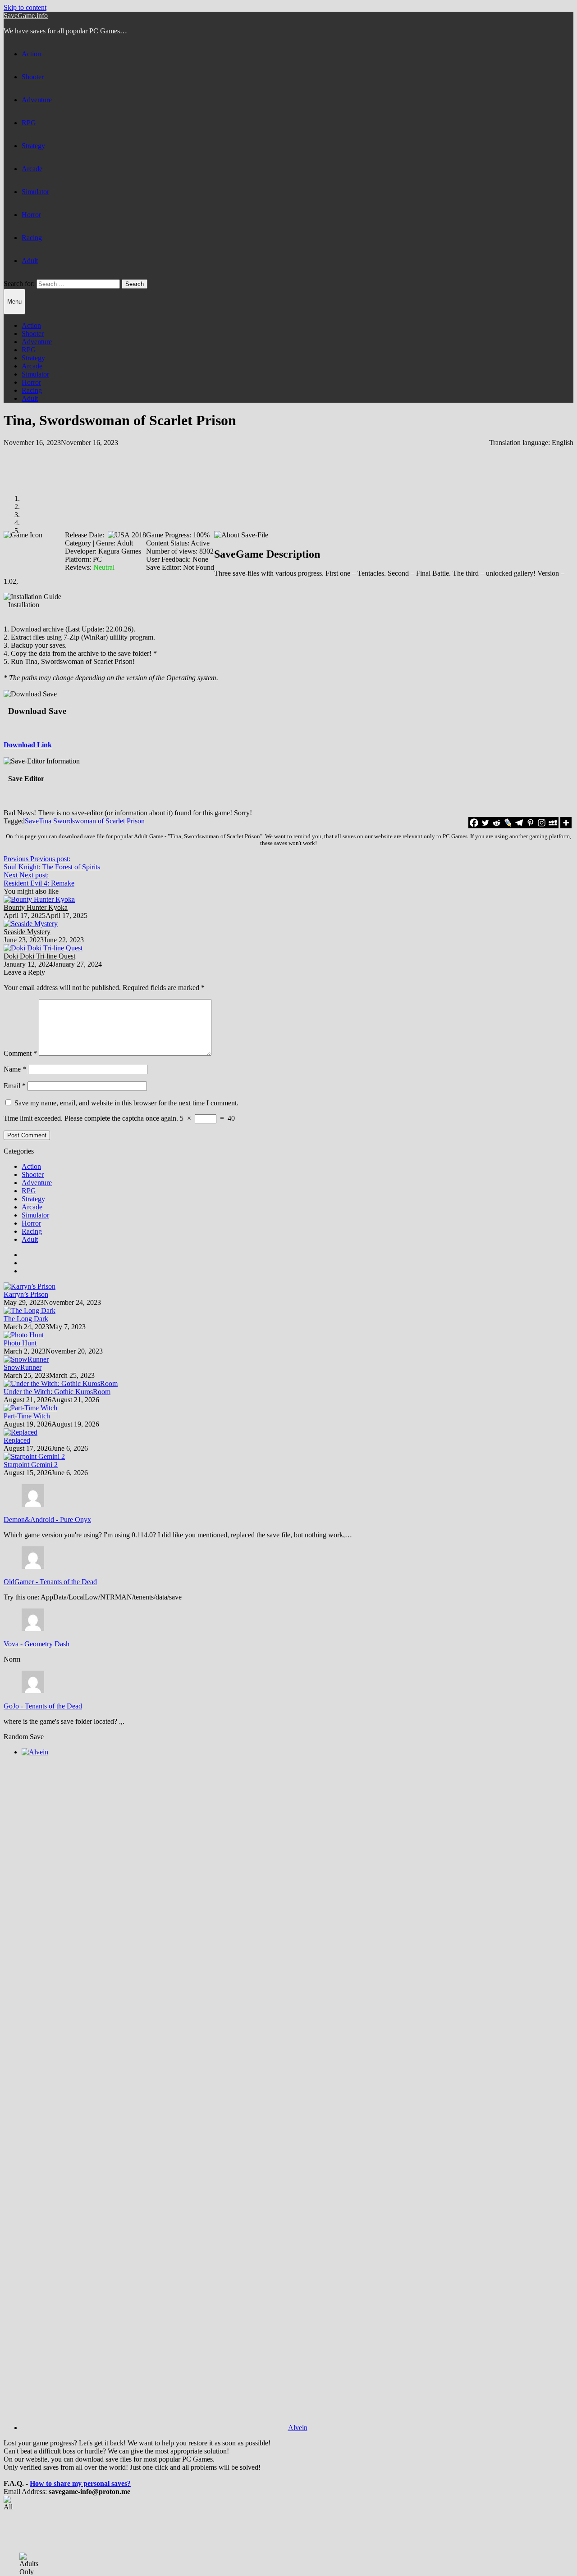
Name (15, 1069)
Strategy (33, 146)
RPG (29, 123)
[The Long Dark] (30, 1311)
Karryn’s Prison (26, 1294)
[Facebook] (474, 823)
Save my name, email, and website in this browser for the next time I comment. (126, 1103)
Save (32, 821)
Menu (14, 302)
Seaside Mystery (27, 932)
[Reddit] (497, 823)
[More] (566, 823)
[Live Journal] (508, 823)
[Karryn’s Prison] (30, 1286)
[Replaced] (21, 1432)
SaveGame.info (26, 16)
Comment (20, 1053)
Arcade (32, 169)
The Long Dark (26, 1319)
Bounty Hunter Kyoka (36, 907)
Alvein (298, 2428)
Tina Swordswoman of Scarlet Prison (92, 821)
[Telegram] (519, 823)
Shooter (33, 77)
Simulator (35, 192)
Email (15, 1086)
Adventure (37, 100)
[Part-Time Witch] (30, 1408)
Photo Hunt (20, 1343)
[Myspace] (553, 823)
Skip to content (25, 7)
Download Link (28, 745)
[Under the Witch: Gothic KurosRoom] (61, 1383)
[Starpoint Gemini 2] (34, 1456)
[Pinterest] (530, 823)
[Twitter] (485, 823)
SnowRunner (23, 1367)
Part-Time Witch (27, 1416)
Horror (31, 215)
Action (31, 54)
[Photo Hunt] (24, 1335)
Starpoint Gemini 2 (31, 1465)
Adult (30, 261)
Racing (32, 238)
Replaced (17, 1440)
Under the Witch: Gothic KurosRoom (57, 1392)
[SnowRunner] (26, 1359)
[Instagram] (542, 823)
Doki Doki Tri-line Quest (39, 956)
